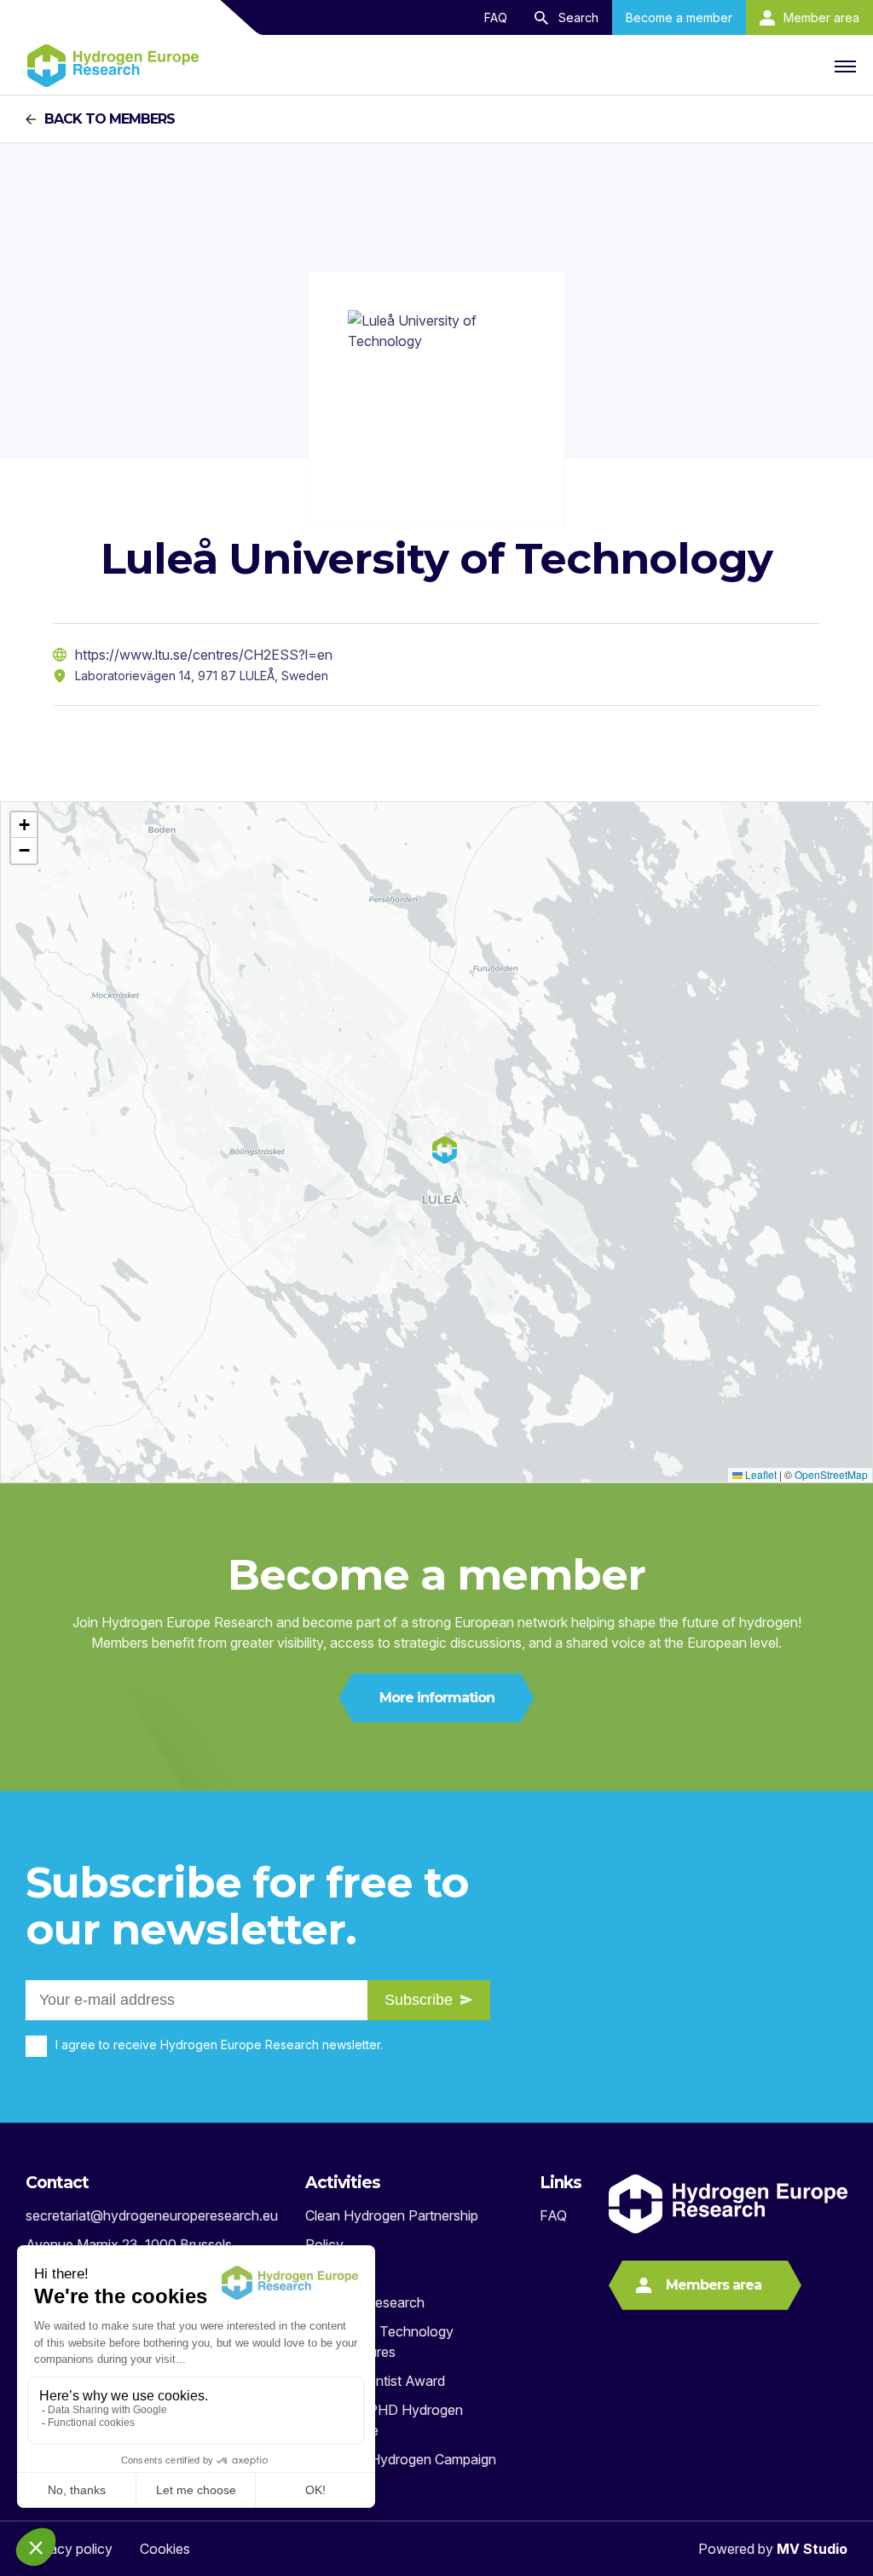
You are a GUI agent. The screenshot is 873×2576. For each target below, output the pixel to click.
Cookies (165, 2549)
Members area (714, 2285)
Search (578, 17)
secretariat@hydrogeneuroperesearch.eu (152, 2215)
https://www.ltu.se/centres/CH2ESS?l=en (204, 655)
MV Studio (812, 2549)
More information (437, 1698)
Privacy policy (69, 2549)
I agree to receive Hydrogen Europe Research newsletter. (219, 2045)
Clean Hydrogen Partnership (392, 2215)
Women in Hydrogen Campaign (401, 2459)
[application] (436, 1142)
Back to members (110, 119)
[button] (24, 825)
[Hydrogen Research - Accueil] (113, 66)
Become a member (679, 17)
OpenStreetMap (831, 1474)
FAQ (496, 17)
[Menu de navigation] (843, 66)
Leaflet (760, 1474)
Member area (821, 17)
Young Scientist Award (375, 2381)
